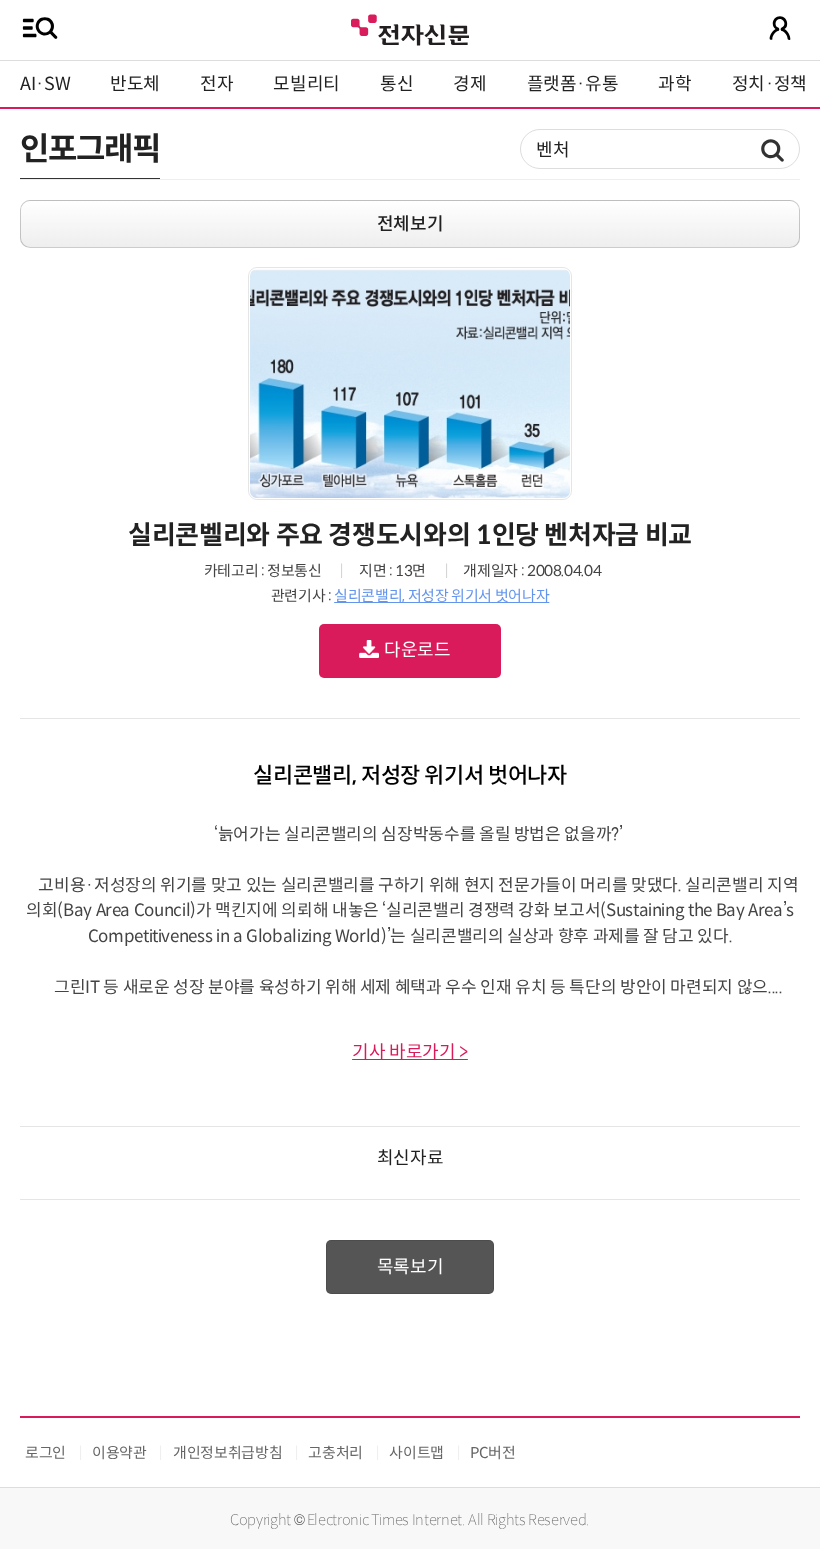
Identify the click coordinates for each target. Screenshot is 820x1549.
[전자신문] (410, 27)
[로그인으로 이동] (780, 28)
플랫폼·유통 (573, 84)
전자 (216, 84)
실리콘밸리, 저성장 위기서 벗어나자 (441, 595)
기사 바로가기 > (410, 1052)
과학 (674, 84)
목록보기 (410, 1267)
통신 (396, 84)
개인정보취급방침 (227, 1452)
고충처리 (335, 1452)
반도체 (135, 84)
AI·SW (45, 84)
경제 (469, 84)
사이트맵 (416, 1452)
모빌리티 (306, 84)
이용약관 (119, 1452)
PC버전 (493, 1452)
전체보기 (410, 224)
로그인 (45, 1452)
